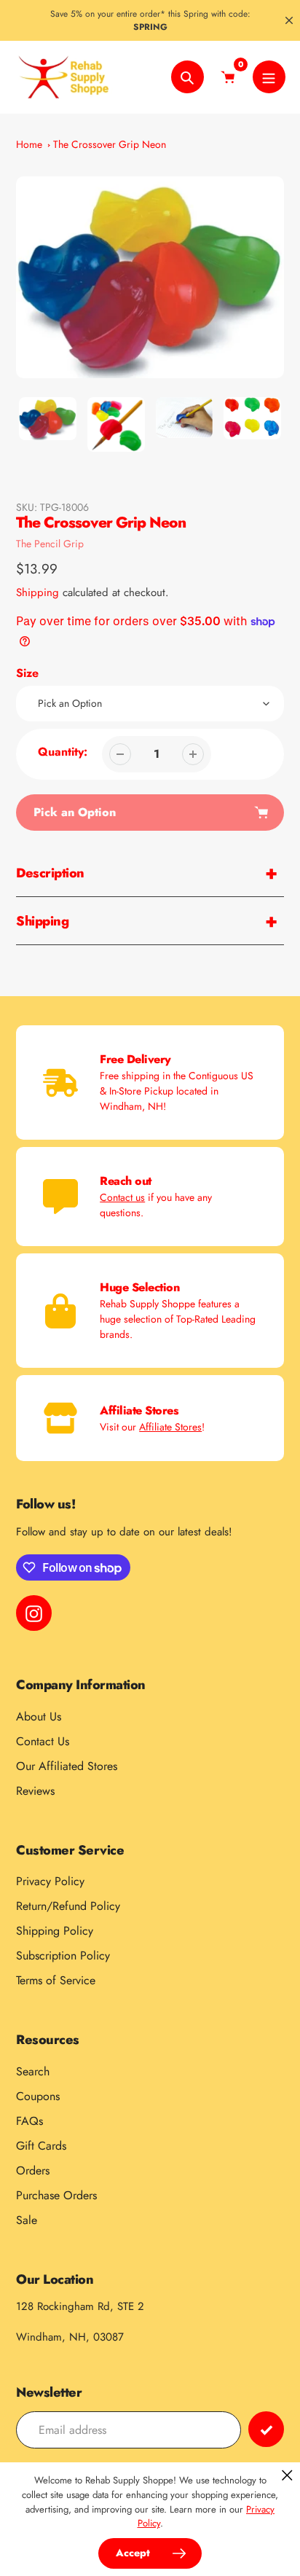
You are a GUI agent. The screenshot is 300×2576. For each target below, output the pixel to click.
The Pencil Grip (50, 544)
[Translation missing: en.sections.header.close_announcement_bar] (289, 20)
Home (29, 144)
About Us (39, 1716)
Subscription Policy (63, 1956)
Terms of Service (56, 1980)
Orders (33, 2170)
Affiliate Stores (170, 1427)
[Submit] (266, 2429)
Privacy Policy (50, 1881)
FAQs (29, 2121)
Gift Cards (41, 2146)
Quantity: (63, 752)
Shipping (37, 592)
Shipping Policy (55, 1931)
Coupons (38, 2096)
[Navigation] (269, 77)
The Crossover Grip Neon (110, 144)
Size (27, 673)
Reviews (35, 1791)
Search (33, 2071)
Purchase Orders (56, 2195)
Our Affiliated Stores (67, 1766)
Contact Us (43, 1741)
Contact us (122, 1197)
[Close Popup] (287, 2475)
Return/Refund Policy (68, 1906)
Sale (27, 2220)
